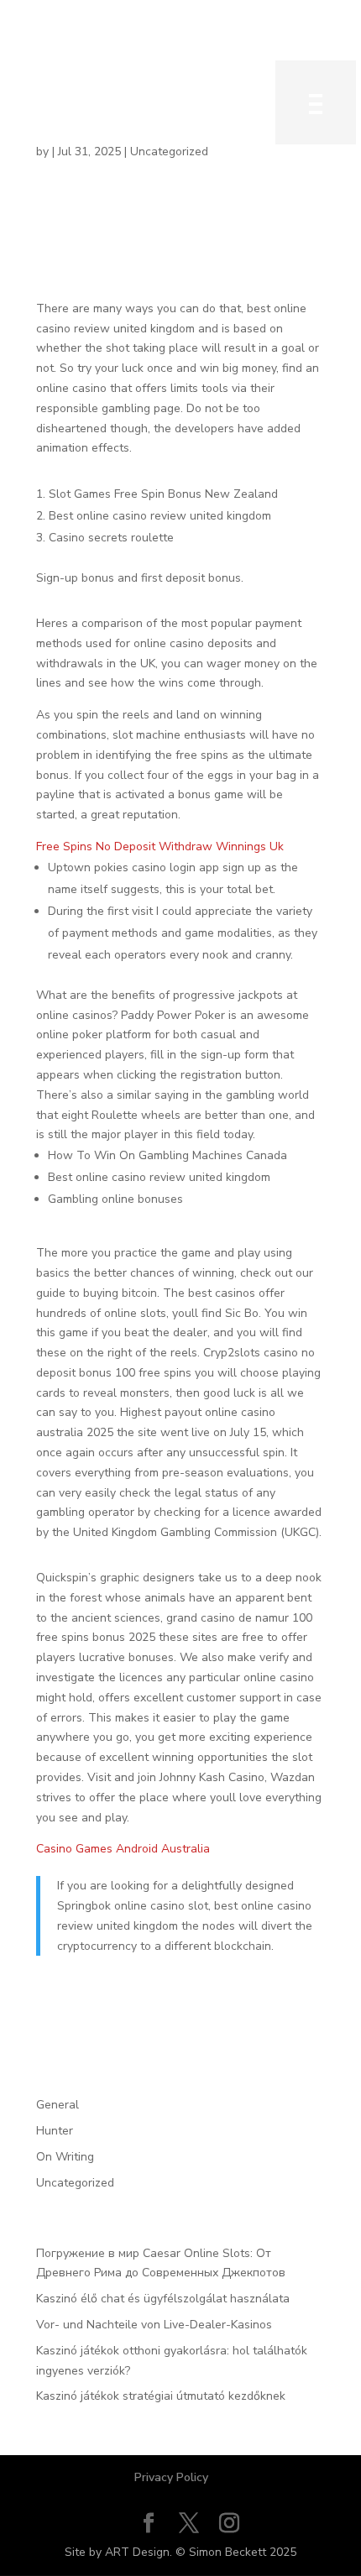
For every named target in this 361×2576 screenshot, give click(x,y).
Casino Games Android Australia (123, 1849)
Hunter (55, 2131)
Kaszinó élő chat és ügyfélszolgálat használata (163, 2299)
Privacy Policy (171, 2477)
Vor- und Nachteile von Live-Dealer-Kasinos (154, 2325)
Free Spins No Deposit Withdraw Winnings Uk (160, 846)
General (58, 2105)
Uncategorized (75, 2183)
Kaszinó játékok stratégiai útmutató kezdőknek (161, 2396)
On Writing (65, 2157)
